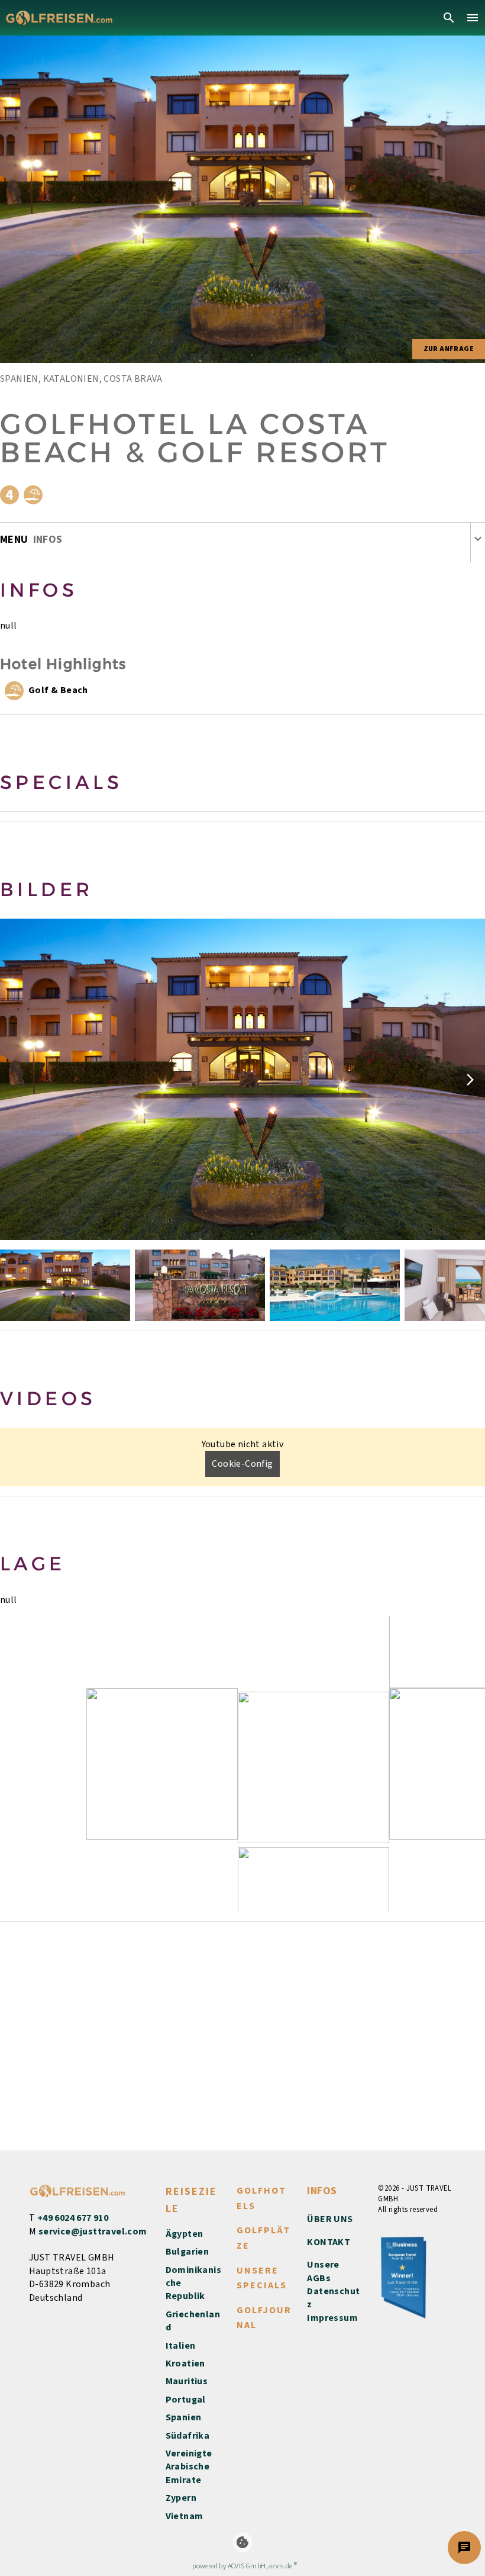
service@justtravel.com (93, 2232)
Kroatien (185, 2364)
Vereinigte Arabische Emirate (189, 2467)
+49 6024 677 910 (73, 2218)
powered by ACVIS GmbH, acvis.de (242, 2566)
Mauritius (187, 2381)
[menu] (473, 18)
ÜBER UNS (330, 2219)
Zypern (181, 2498)
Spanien (184, 2417)
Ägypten (185, 2234)
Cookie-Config (242, 1464)
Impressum (332, 2318)
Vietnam (185, 2516)
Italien (181, 2346)
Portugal (186, 2400)
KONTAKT (329, 2242)
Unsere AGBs (323, 2271)
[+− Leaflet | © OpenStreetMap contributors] (242, 1764)
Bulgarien (187, 2252)
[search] (449, 18)
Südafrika (188, 2436)
